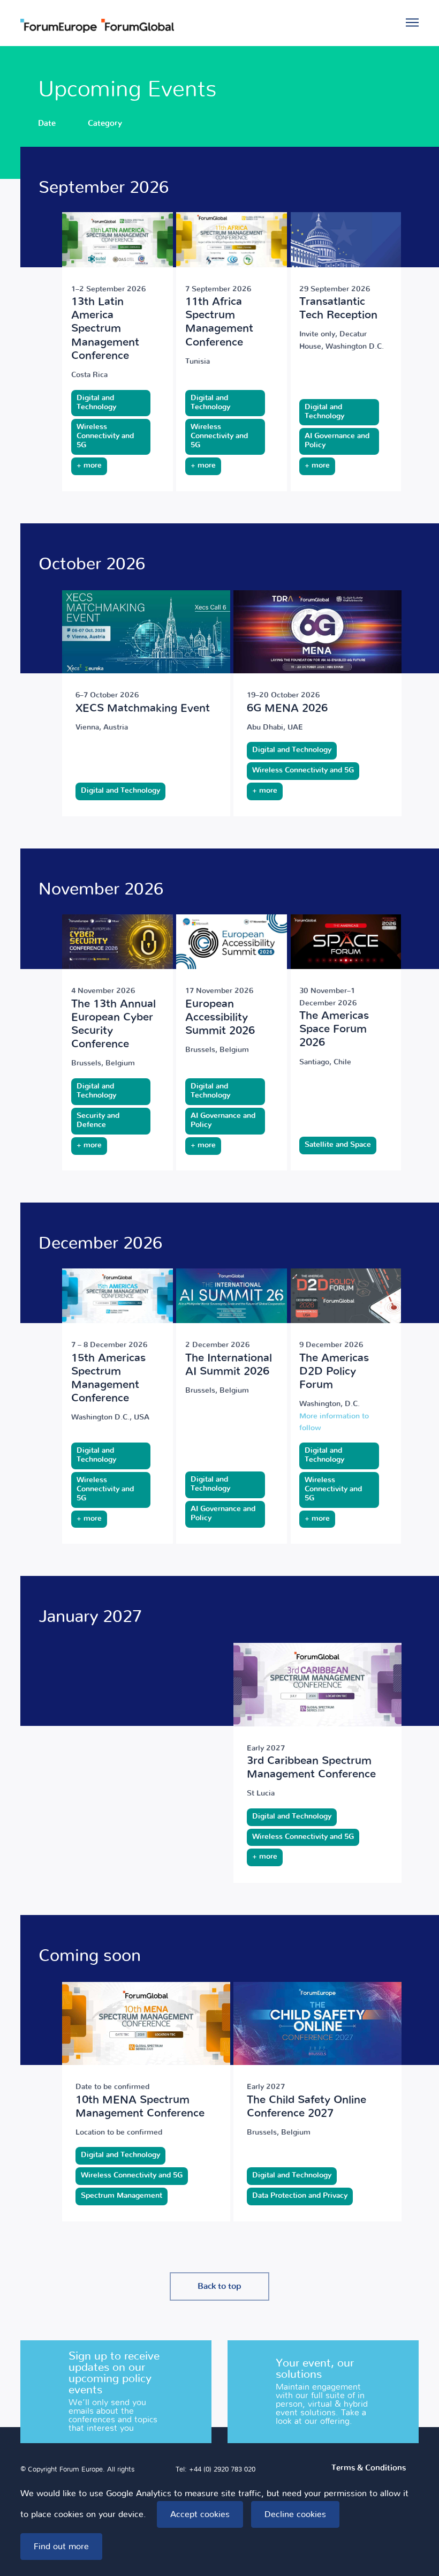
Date (47, 123)
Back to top (219, 2286)
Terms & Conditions (369, 2468)
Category (105, 123)
